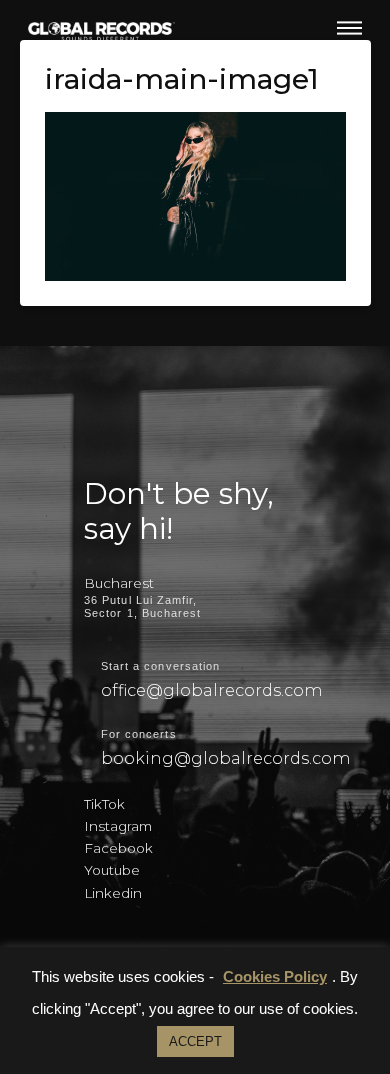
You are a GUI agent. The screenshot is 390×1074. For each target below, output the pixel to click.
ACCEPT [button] (195, 1041)
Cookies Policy (275, 976)
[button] (349, 28)
